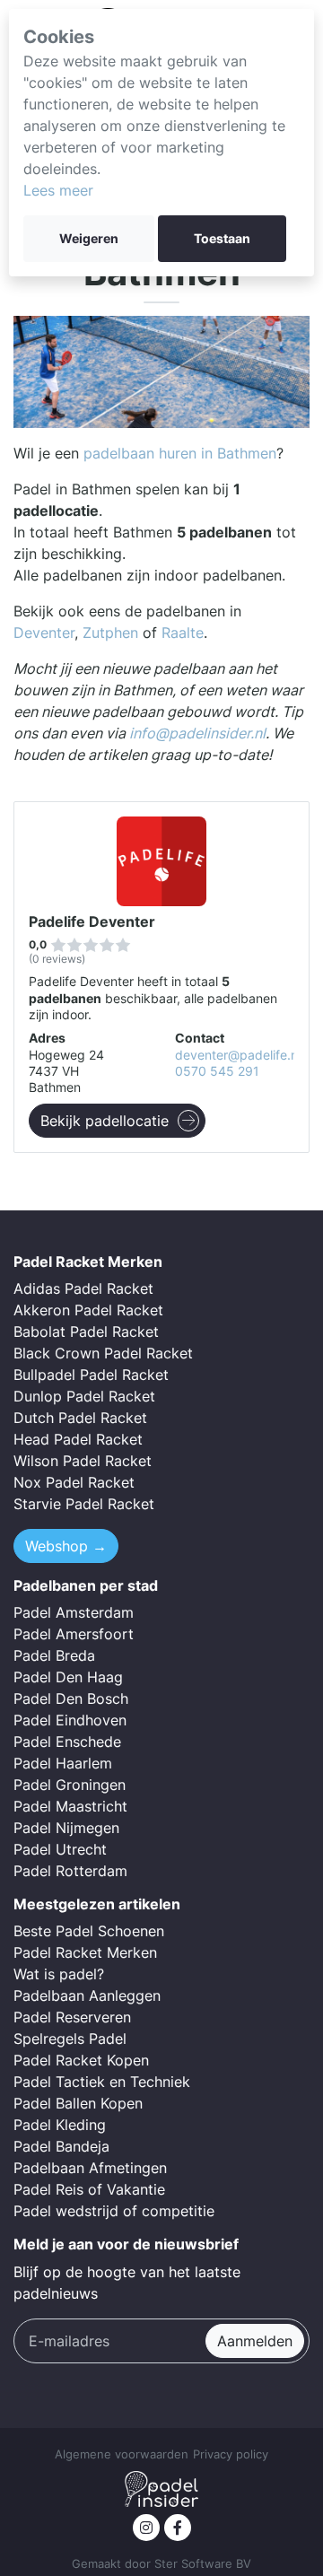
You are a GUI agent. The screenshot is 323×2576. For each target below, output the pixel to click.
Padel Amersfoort (74, 1634)
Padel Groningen (70, 1785)
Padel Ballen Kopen (78, 2103)
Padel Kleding (60, 2125)
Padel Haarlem (63, 1763)
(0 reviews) (57, 959)
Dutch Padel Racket (80, 1418)
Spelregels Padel (70, 2039)
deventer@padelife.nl (238, 1055)
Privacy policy (231, 2454)
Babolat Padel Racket (86, 1332)
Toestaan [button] (222, 239)
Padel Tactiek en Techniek (102, 2082)
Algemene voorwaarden (122, 2454)
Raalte (183, 633)
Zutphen (110, 633)
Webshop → (66, 1546)
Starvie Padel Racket (84, 1504)
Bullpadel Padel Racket (91, 1375)
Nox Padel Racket (74, 1482)
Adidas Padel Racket (83, 1288)
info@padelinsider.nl (197, 733)
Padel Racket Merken (85, 1952)
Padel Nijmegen (66, 1828)
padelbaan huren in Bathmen (180, 453)
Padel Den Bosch (71, 1698)
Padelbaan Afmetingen (90, 2168)
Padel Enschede (67, 1742)
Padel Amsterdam (74, 1612)
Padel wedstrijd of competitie (114, 2211)
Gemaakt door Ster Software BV (161, 2564)
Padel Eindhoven (70, 1720)
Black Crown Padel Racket (103, 1353)
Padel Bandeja (61, 2146)
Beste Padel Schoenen (89, 1931)
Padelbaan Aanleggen (87, 1995)
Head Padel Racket (78, 1439)
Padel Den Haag (68, 1677)
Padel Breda (54, 1655)
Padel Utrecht (60, 1849)
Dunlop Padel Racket (84, 1396)
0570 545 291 (217, 1071)
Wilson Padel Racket (83, 1461)
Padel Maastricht (70, 1806)
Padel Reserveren (72, 2017)
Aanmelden (255, 2341)
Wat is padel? (59, 1974)
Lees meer (58, 190)
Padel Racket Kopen (81, 2060)
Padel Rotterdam (70, 1871)
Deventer (44, 633)
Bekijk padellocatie (105, 1121)
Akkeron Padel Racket (88, 1310)
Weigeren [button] (89, 239)
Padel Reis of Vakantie (89, 2189)
